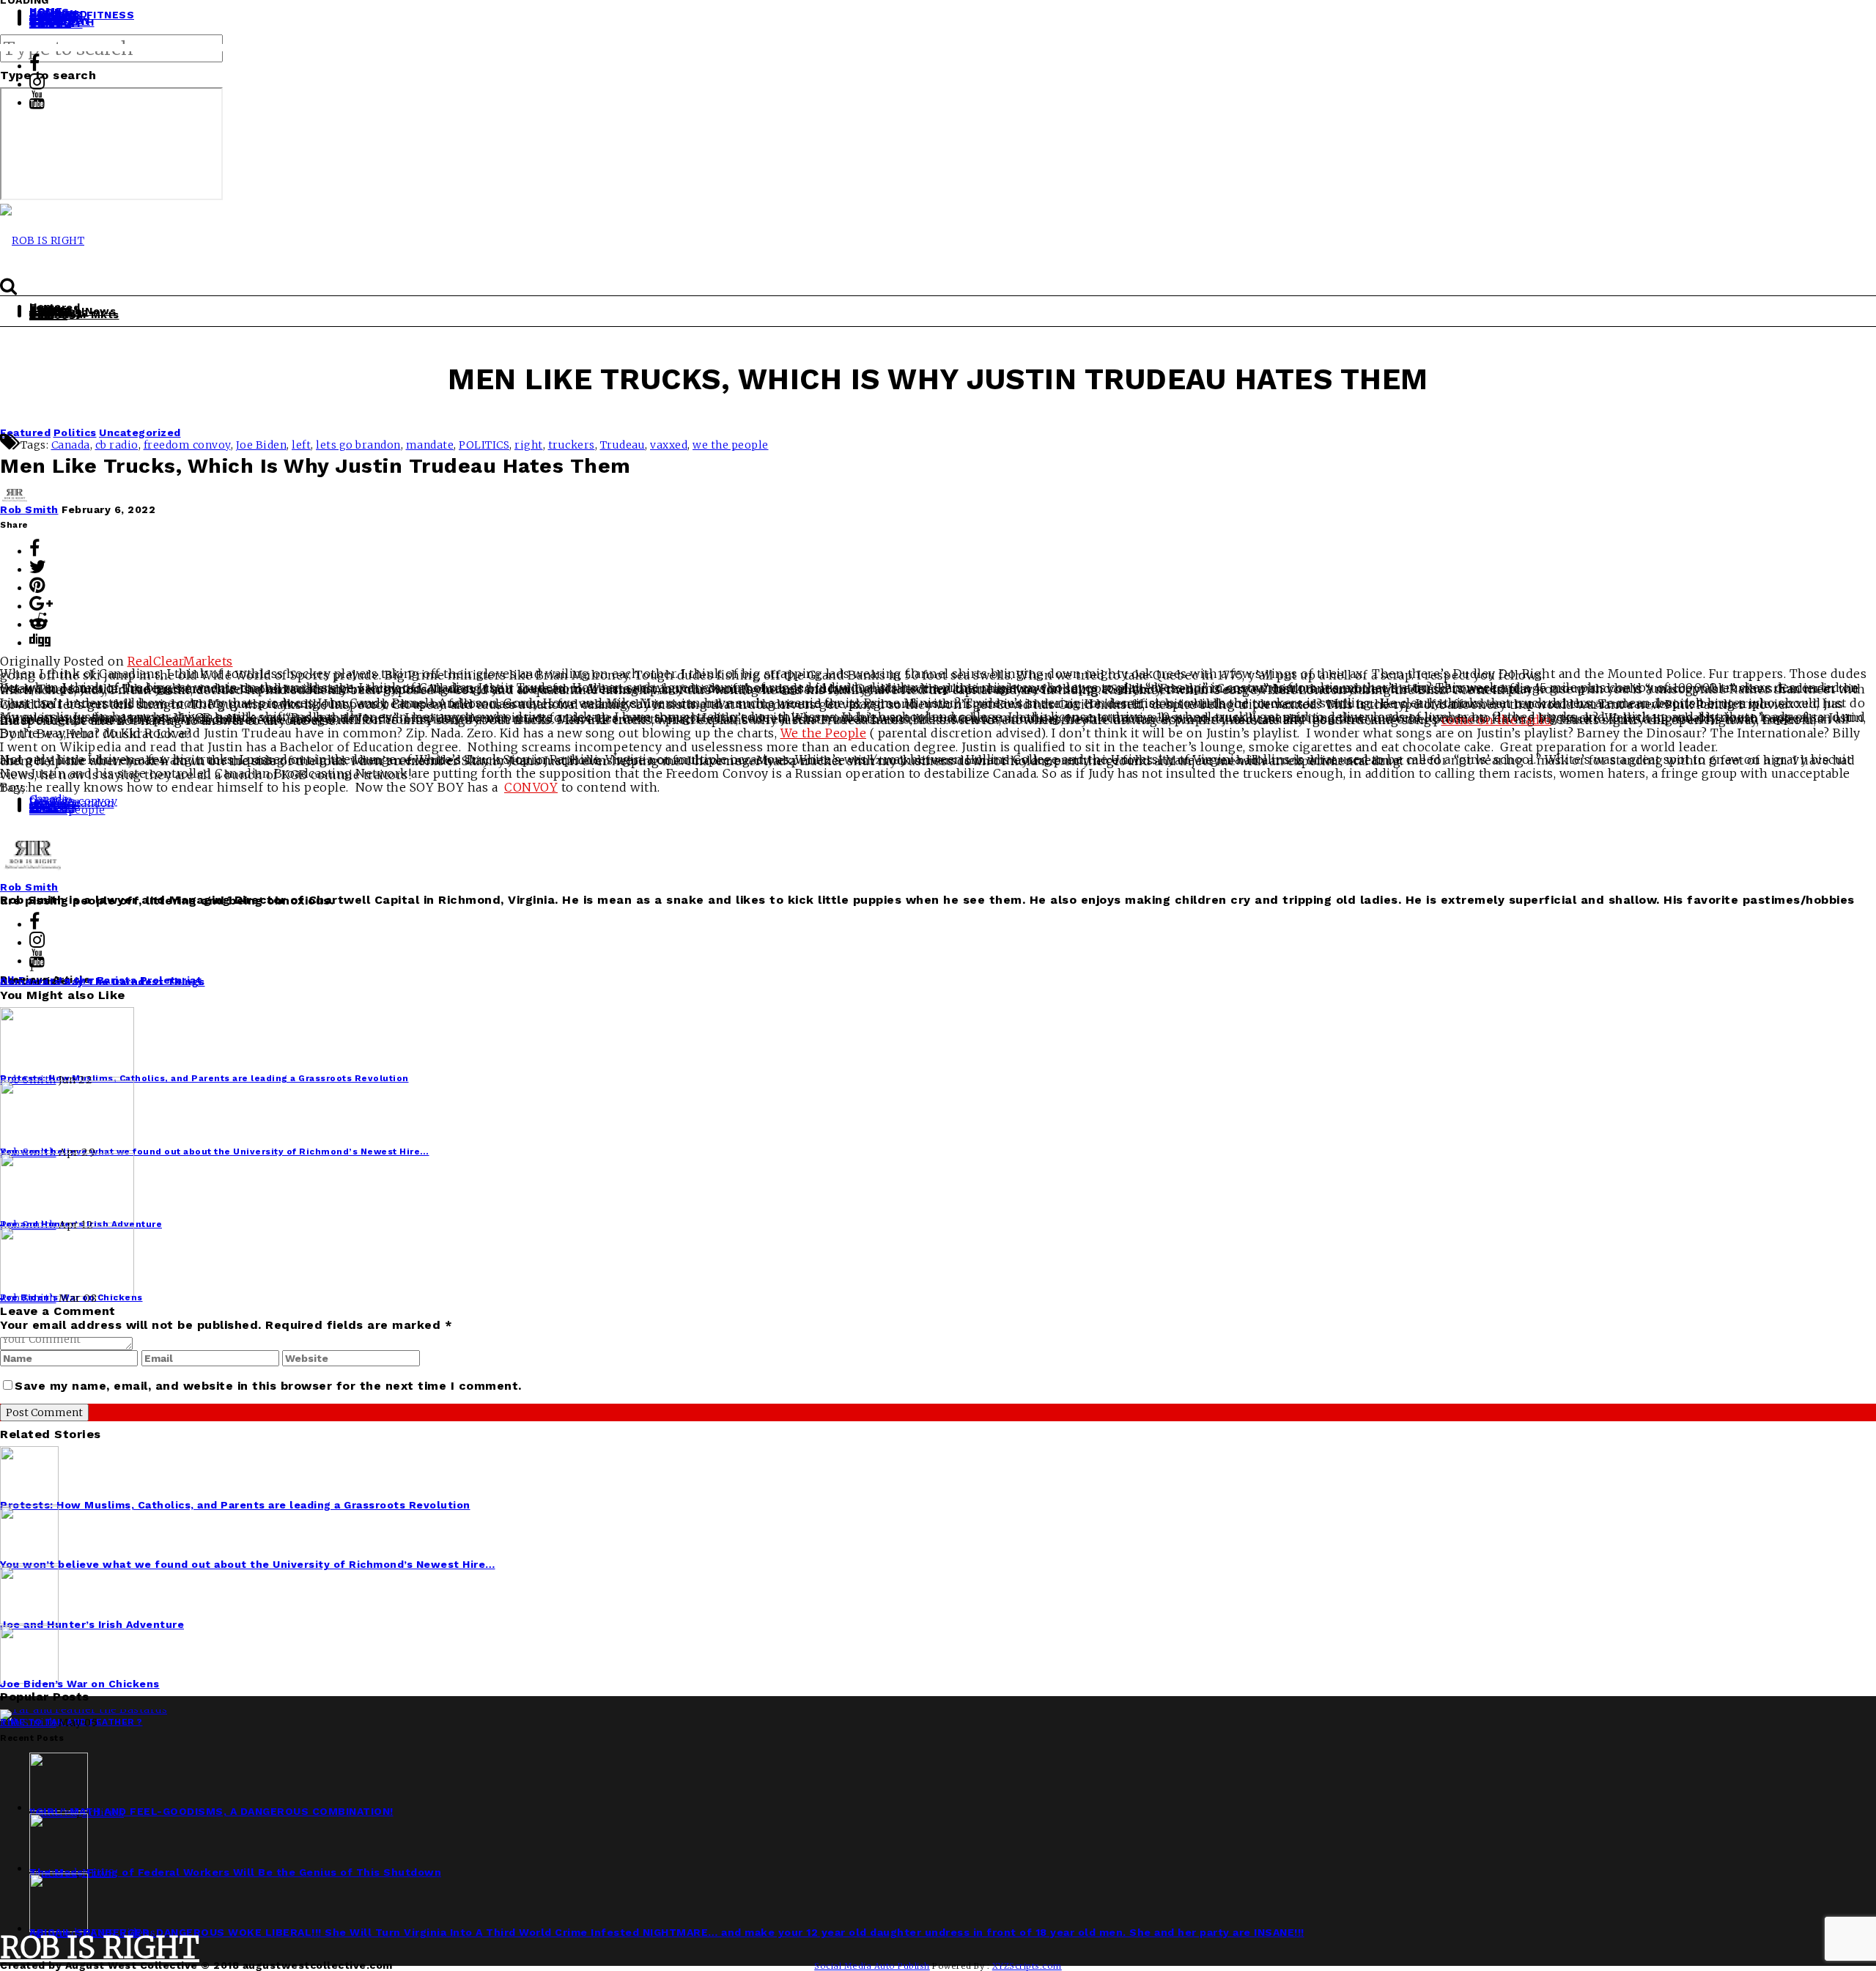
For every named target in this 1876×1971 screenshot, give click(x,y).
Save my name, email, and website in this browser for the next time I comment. (268, 1386)
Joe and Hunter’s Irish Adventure (92, 1624)
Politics (75, 432)
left (301, 445)
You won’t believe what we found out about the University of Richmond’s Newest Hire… (248, 1564)
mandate (430, 445)
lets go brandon (358, 445)
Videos (48, 315)
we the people (731, 445)
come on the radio (1497, 720)
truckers (572, 445)
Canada (71, 445)
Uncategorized (140, 432)
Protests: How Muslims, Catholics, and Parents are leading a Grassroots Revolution (235, 1505)
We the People (824, 733)
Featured (25, 432)
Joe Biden (262, 445)
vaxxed (669, 445)
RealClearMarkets (180, 661)
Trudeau (623, 445)
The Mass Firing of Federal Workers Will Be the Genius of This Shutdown (235, 1872)
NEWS (98, 1873)
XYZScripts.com (1027, 1966)
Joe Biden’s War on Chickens (80, 1684)
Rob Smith (29, 509)
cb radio (117, 445)
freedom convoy (187, 445)
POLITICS (484, 445)
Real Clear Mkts (74, 314)
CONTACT (56, 23)
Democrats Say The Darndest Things (103, 981)
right (529, 445)
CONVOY (531, 787)
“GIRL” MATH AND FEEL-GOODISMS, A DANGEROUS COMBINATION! (211, 1811)
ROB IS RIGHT (100, 1948)
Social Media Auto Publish (872, 1966)
